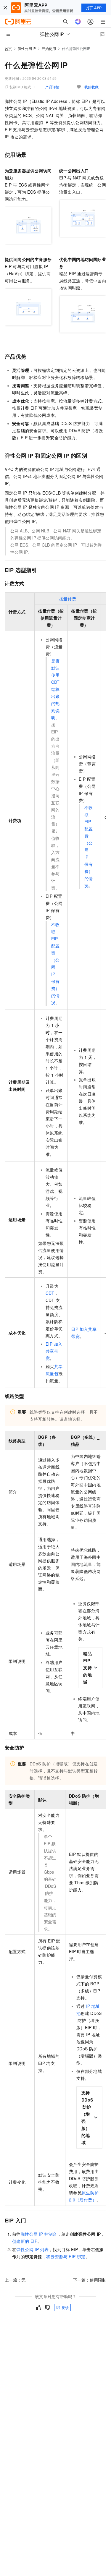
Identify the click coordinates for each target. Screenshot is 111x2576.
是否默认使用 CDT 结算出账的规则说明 (55, 689)
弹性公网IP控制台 (39, 2234)
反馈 (65, 2307)
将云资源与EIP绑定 (66, 2256)
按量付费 (68, 599)
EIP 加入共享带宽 (54, 1351)
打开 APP (94, 8)
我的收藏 (91, 87)
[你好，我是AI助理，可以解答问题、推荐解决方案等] (78, 22)
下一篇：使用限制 (90, 2280)
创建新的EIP (25, 2241)
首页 (8, 49)
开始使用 (49, 48)
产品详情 (52, 87)
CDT (50, 1293)
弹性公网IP (27, 48)
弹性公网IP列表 (32, 2249)
